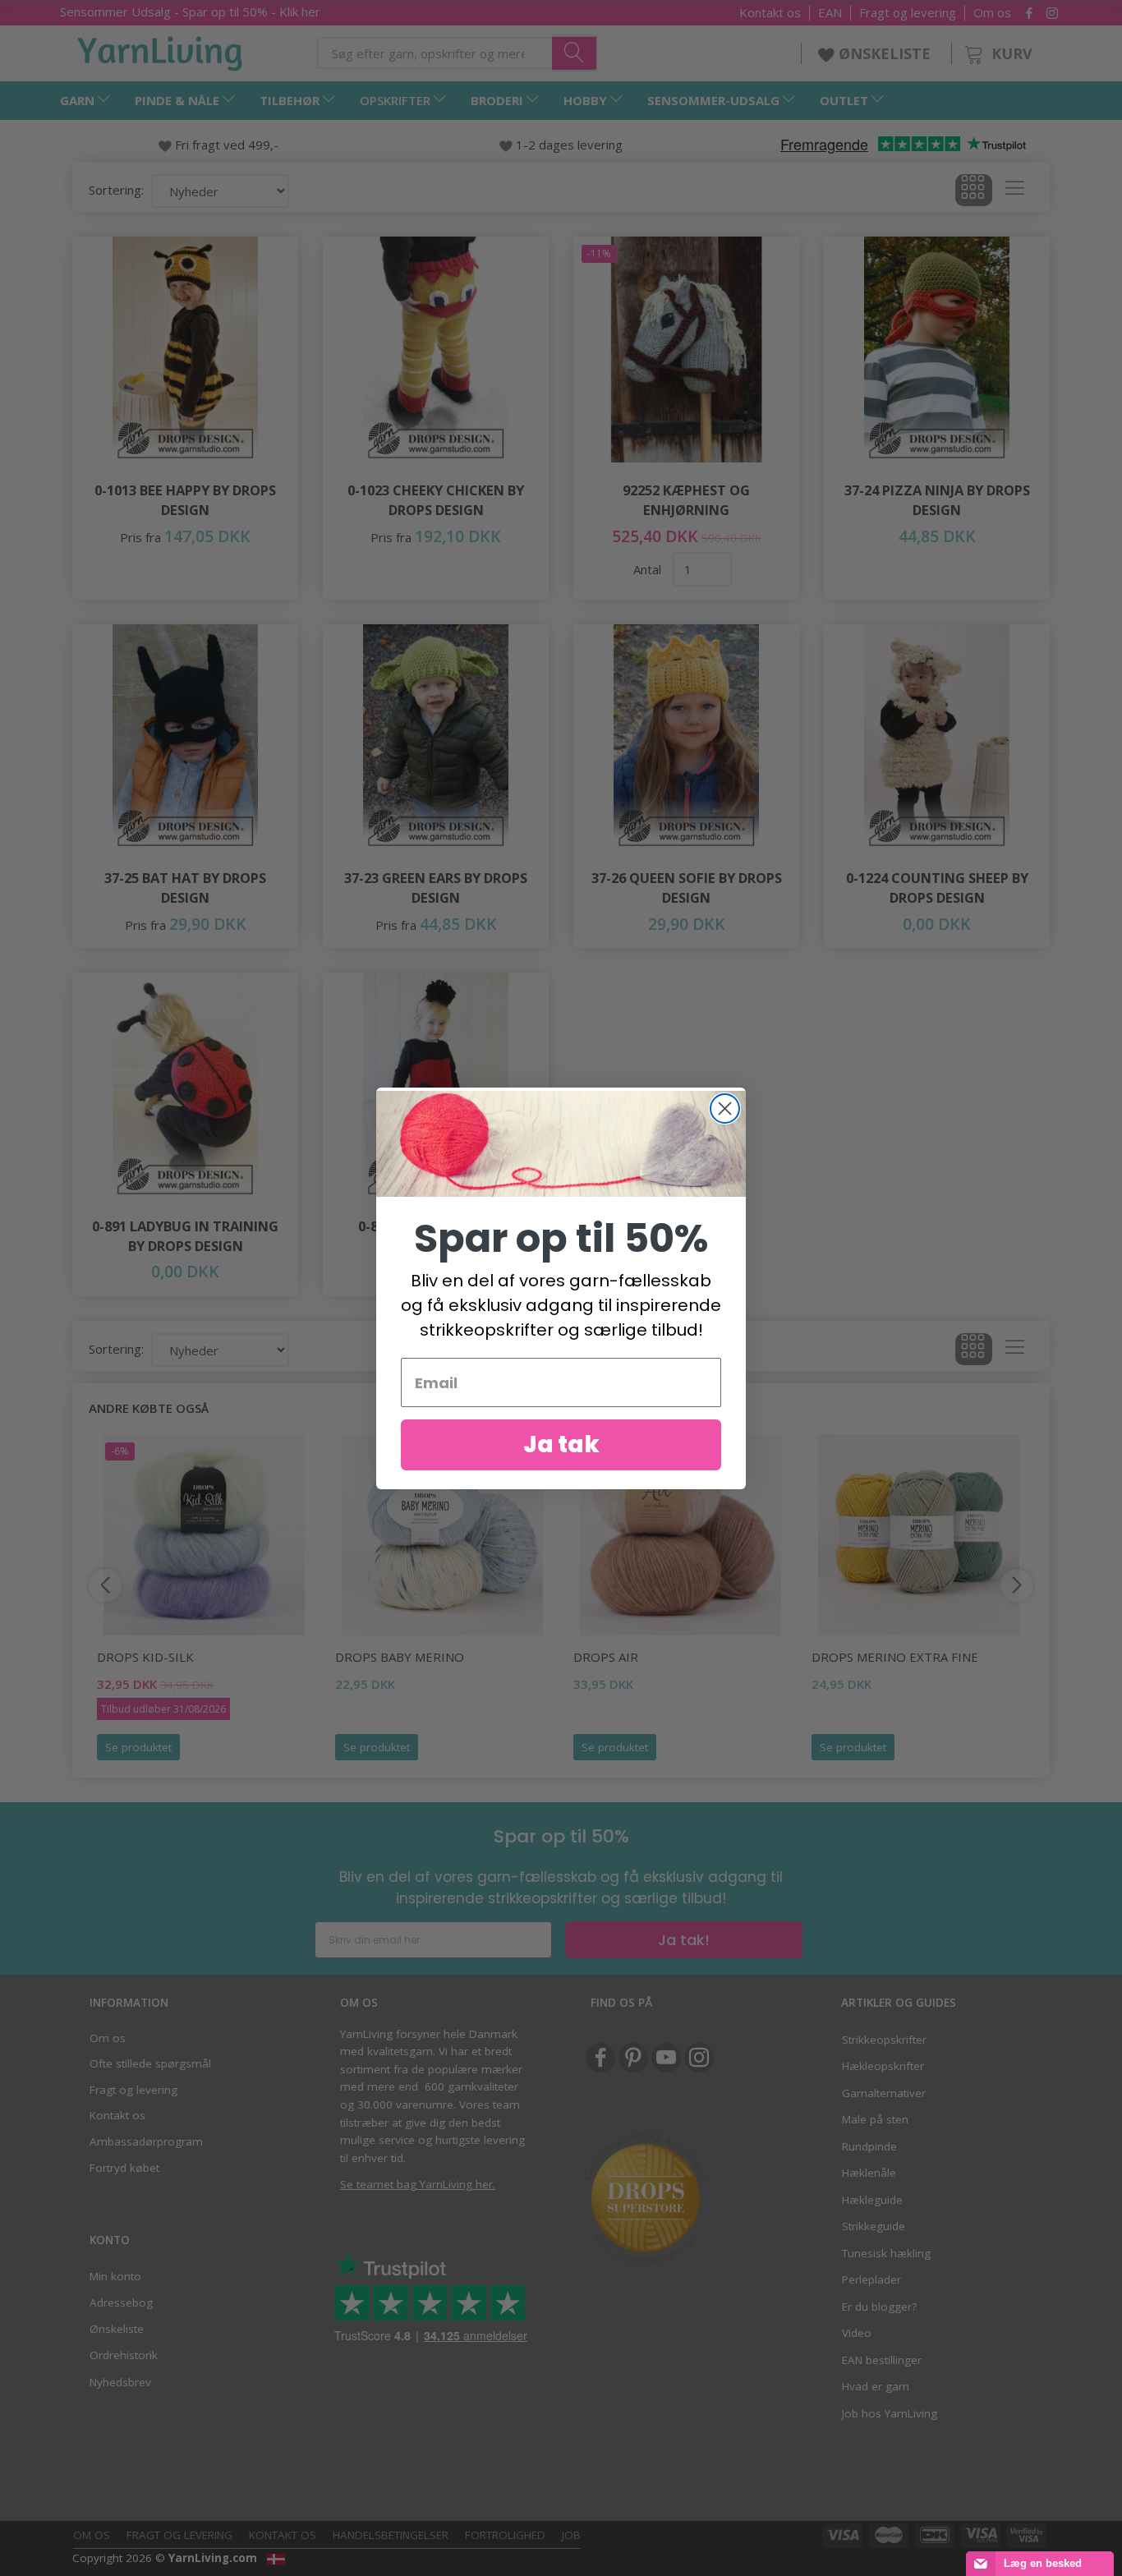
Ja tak (561, 1444)
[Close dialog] (725, 1109)
